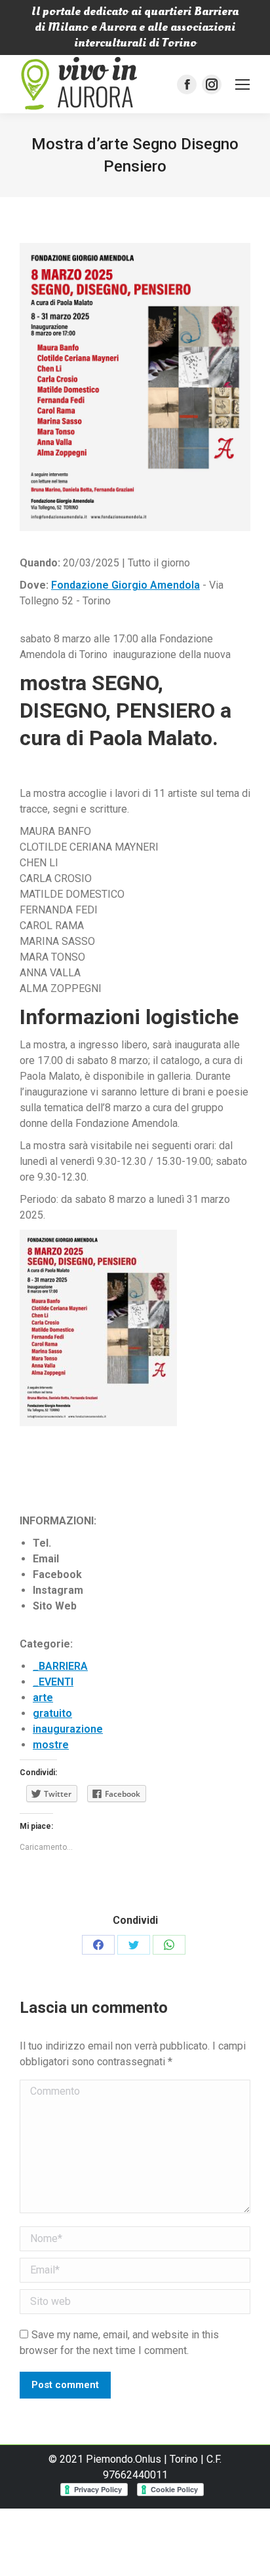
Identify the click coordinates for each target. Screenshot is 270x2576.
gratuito (52, 1713)
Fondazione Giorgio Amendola (125, 585)
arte (43, 1698)
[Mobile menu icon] (242, 84)
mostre (51, 1745)
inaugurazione (68, 1729)
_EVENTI (53, 1682)
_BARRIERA (60, 1666)
